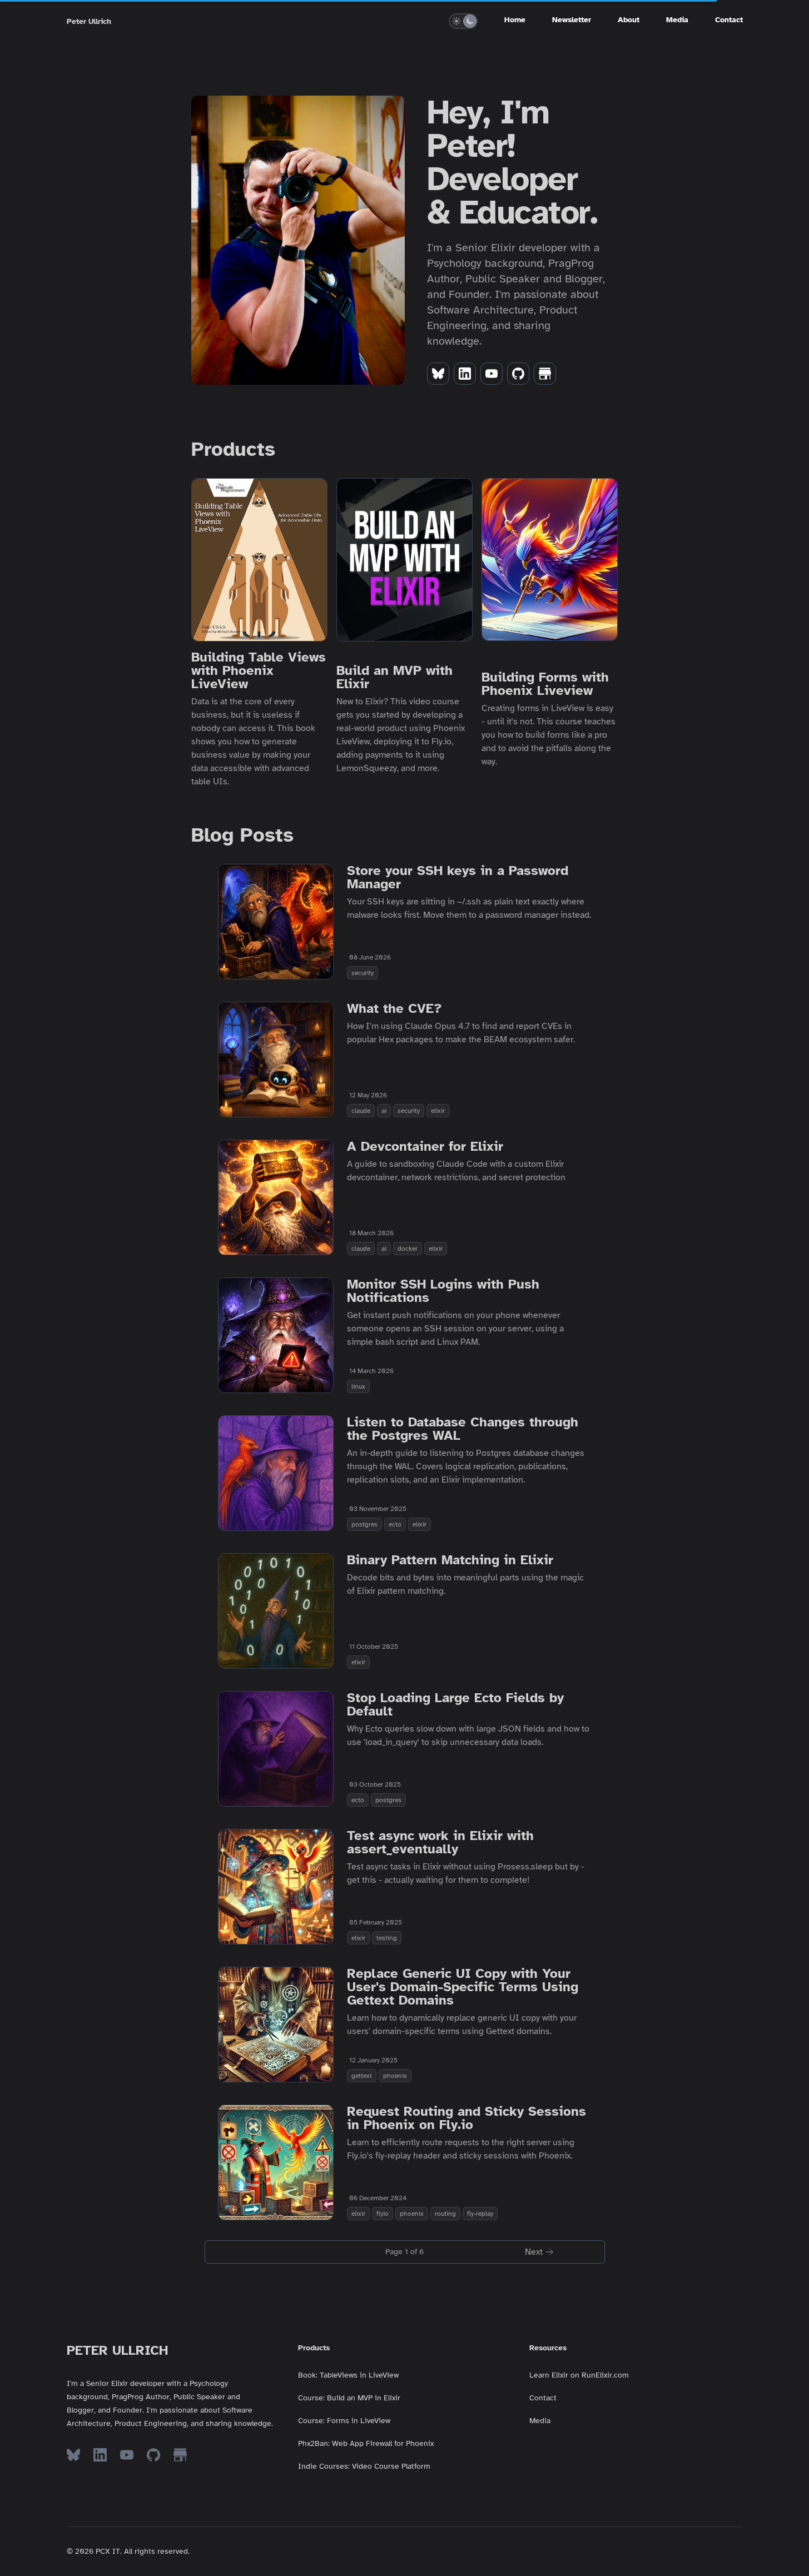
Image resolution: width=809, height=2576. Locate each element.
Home (515, 20)
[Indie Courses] (545, 374)
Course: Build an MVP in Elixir (349, 2398)
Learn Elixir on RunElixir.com (579, 2375)
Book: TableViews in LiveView (348, 2375)
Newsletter (572, 20)
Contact (729, 20)
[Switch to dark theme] (470, 21)
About (629, 20)
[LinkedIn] (465, 374)
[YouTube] (492, 374)
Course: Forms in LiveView (344, 2421)
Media (677, 20)
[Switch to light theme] (456, 21)
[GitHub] (518, 374)
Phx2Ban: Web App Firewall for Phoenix (366, 2443)
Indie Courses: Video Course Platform (364, 2466)
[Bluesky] (438, 374)
